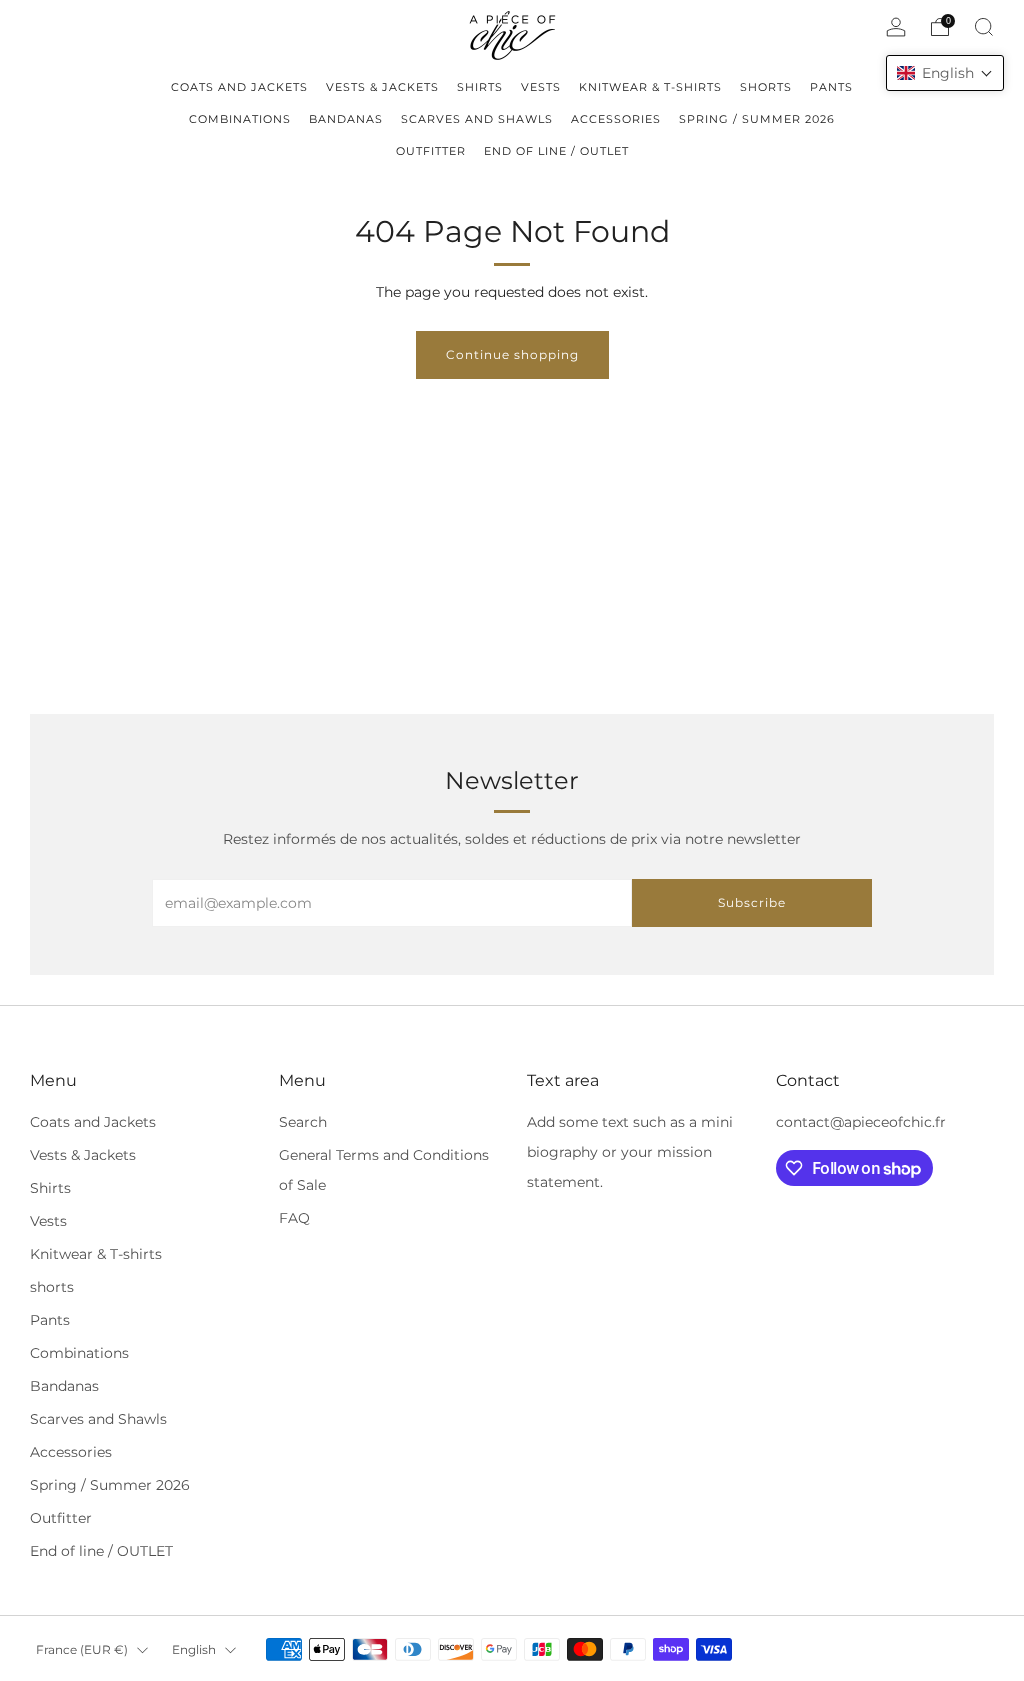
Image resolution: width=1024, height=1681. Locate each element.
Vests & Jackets (83, 1155)
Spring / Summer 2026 (110, 1485)
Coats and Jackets (93, 1122)
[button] (945, 73)
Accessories (71, 1452)
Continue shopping (512, 354)
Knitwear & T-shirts (96, 1254)
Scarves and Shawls (98, 1419)
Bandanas (64, 1386)
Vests (48, 1221)
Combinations (79, 1353)
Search (303, 1122)
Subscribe (752, 902)
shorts (52, 1287)
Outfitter (61, 1518)
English (194, 1649)
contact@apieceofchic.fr (861, 1122)
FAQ (294, 1218)
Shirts (50, 1188)
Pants (50, 1320)
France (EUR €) (82, 1649)
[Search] (984, 27)
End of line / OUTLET (101, 1551)
